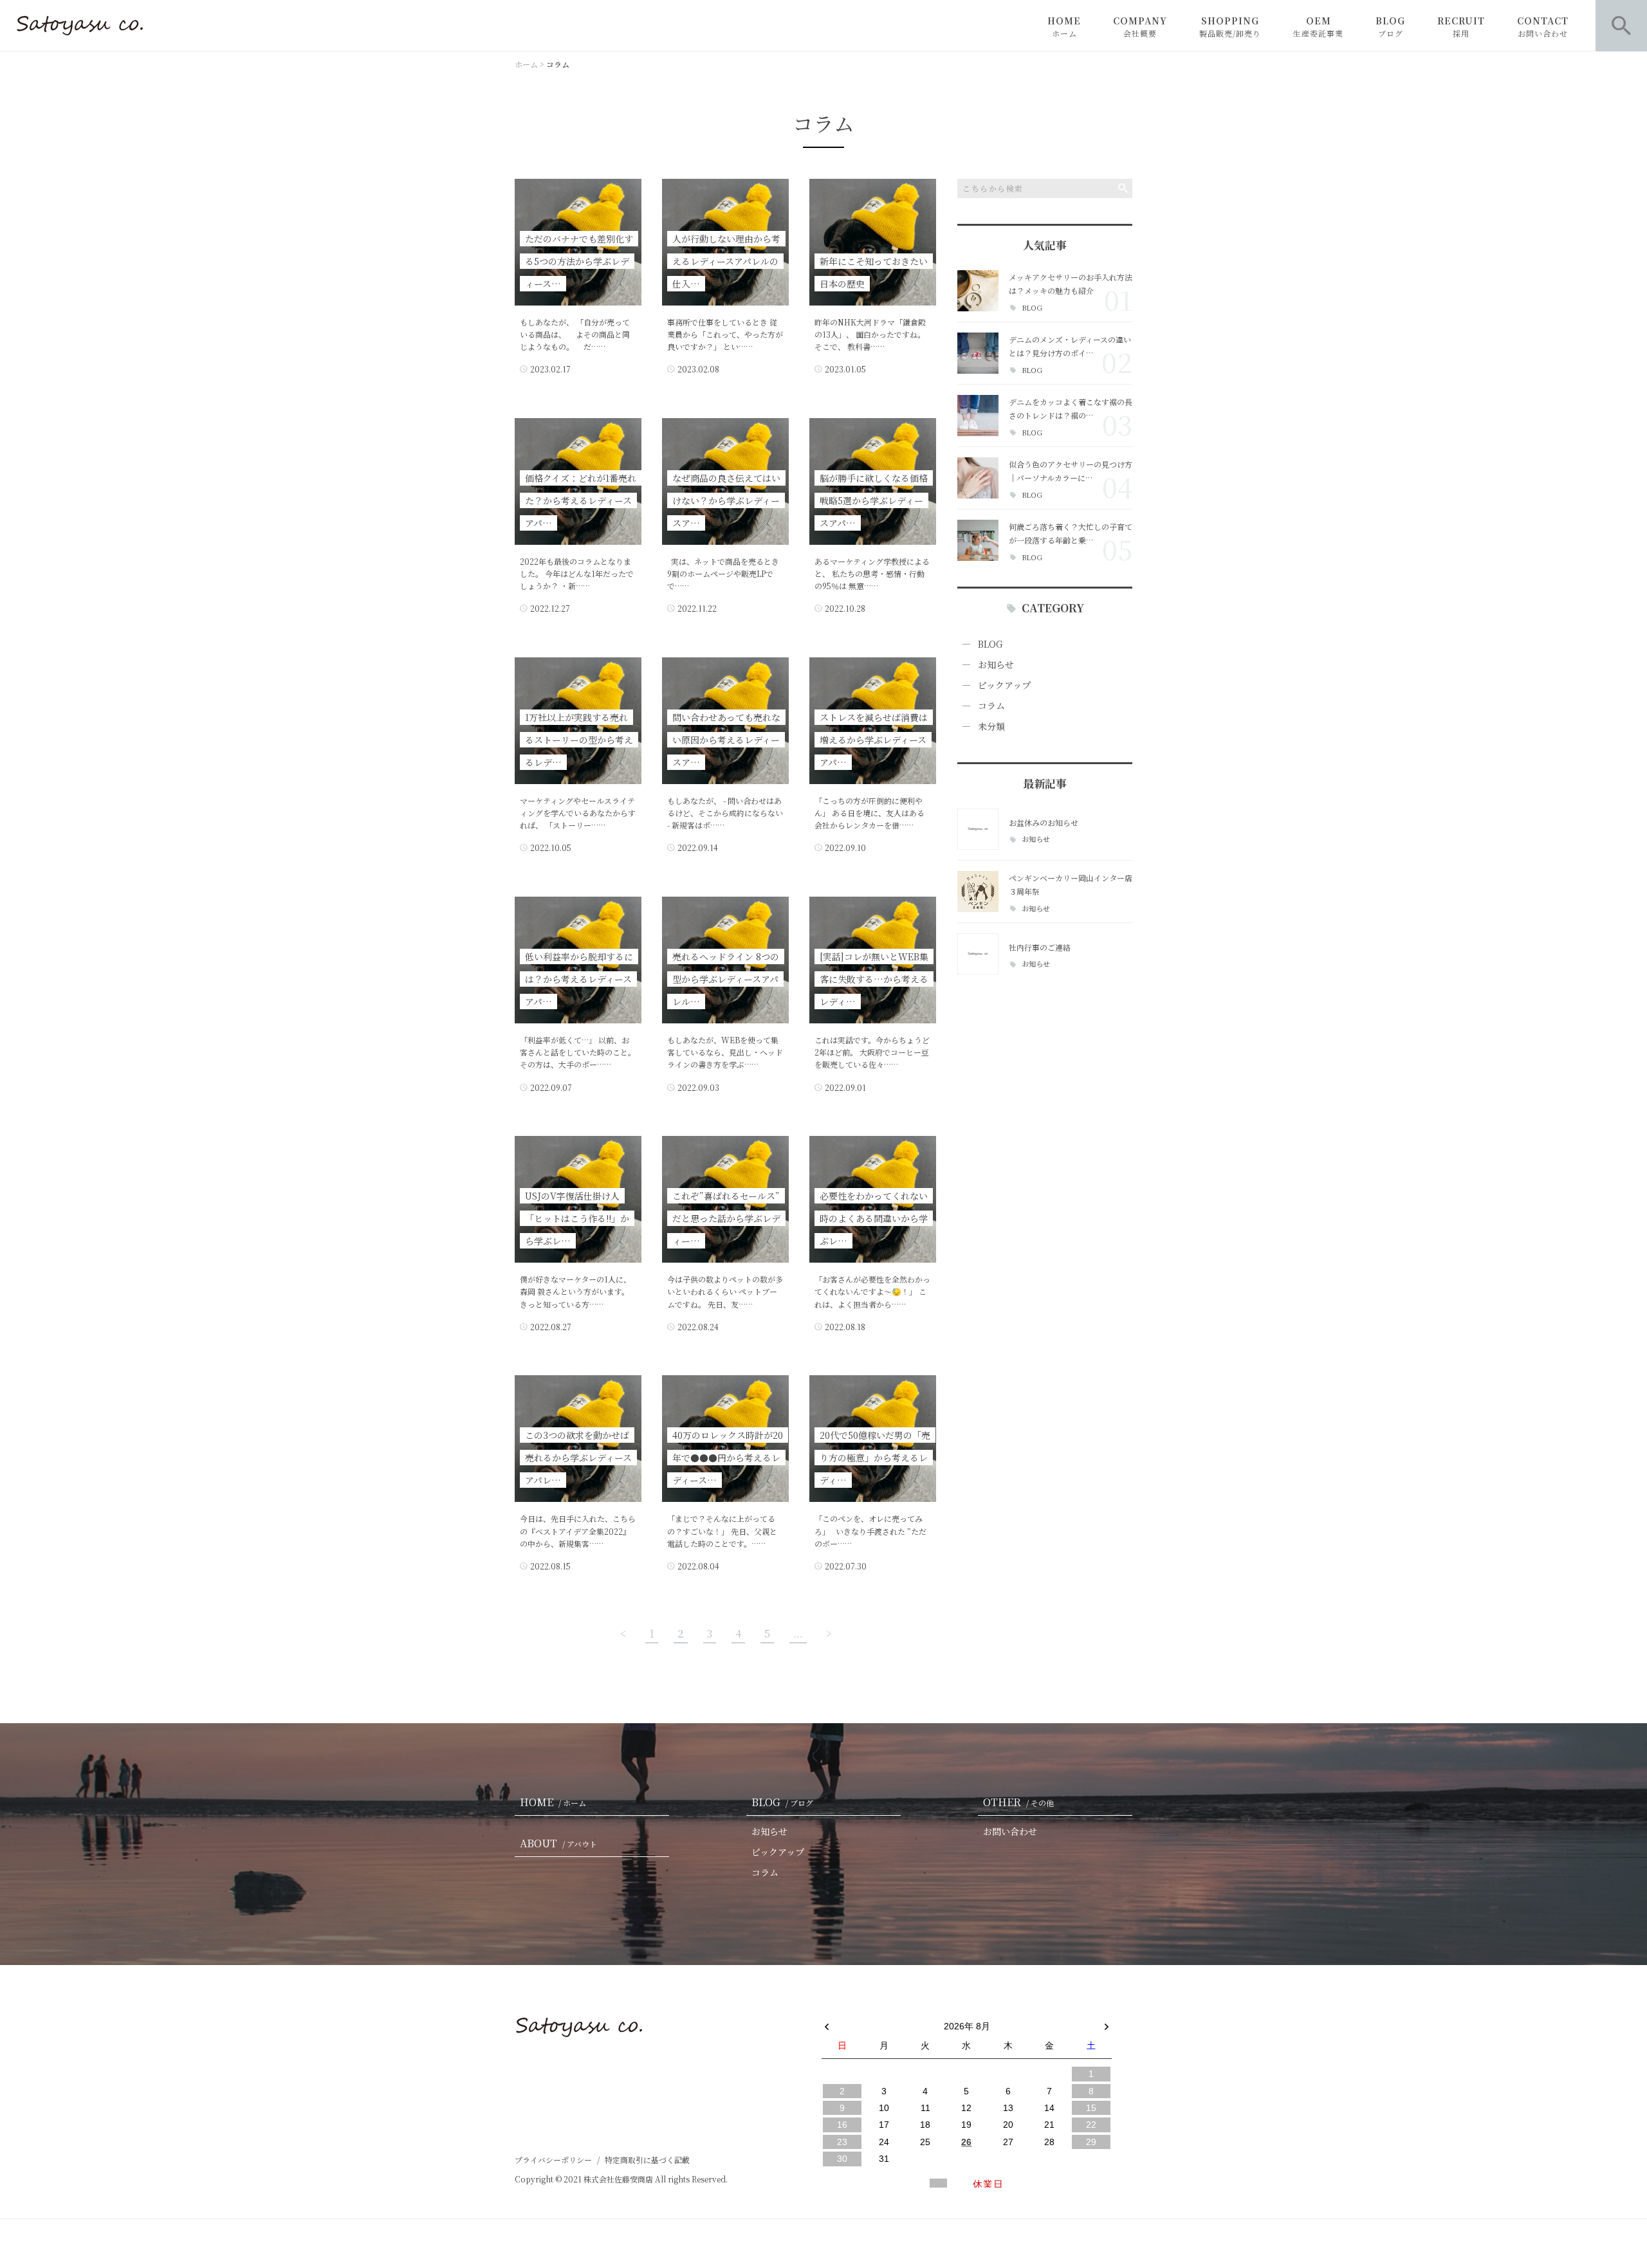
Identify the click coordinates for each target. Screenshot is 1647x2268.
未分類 (991, 726)
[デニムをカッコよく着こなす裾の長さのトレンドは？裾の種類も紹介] (978, 416)
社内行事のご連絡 (1040, 947)
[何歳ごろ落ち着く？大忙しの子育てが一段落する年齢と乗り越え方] (978, 540)
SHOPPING (1230, 26)
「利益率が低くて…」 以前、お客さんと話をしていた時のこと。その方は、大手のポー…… (578, 1052)
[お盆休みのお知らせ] (978, 829)
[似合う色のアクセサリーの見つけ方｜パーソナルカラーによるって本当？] (978, 478)
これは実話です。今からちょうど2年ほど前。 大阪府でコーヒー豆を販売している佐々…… (872, 1052)
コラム (991, 706)
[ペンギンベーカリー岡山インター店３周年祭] (978, 892)
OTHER (1018, 1802)
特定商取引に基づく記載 (647, 2160)
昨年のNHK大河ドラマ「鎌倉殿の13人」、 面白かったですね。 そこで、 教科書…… (870, 334)
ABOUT (558, 1843)
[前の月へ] (827, 2024)
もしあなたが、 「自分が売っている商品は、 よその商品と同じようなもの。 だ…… (575, 334)
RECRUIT (1461, 26)
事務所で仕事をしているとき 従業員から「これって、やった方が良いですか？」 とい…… (725, 334)
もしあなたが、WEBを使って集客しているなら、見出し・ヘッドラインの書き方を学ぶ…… (725, 1052)
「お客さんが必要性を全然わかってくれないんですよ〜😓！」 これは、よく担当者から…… (872, 1291)
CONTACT (1543, 26)
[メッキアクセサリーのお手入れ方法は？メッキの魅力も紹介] (978, 291)
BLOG (1390, 26)
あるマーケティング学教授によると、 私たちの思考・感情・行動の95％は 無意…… (872, 573)
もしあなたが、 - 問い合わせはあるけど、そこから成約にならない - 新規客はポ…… (725, 813)
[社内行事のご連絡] (978, 954)
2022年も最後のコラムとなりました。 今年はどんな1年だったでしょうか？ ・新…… (577, 573)
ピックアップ (1004, 685)
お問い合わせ (1010, 1831)
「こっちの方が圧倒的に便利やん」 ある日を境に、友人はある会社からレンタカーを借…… (870, 813)
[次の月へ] (1107, 2024)
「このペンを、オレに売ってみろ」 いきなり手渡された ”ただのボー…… (870, 1531)
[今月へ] (883, 2013)
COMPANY (1140, 26)
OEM (1318, 26)
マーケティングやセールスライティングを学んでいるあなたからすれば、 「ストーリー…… (578, 813)
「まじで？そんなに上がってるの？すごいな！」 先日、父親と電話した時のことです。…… (722, 1531)
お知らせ (996, 664)
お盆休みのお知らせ (1044, 822)
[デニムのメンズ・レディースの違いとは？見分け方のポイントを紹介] (978, 353)
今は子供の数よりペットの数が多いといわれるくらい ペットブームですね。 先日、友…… (725, 1291)
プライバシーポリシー (553, 2160)
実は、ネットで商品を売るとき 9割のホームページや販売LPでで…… (723, 573)
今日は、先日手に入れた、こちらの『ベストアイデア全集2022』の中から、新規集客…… (578, 1531)
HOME (1064, 26)
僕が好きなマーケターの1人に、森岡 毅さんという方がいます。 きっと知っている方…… (575, 1291)
